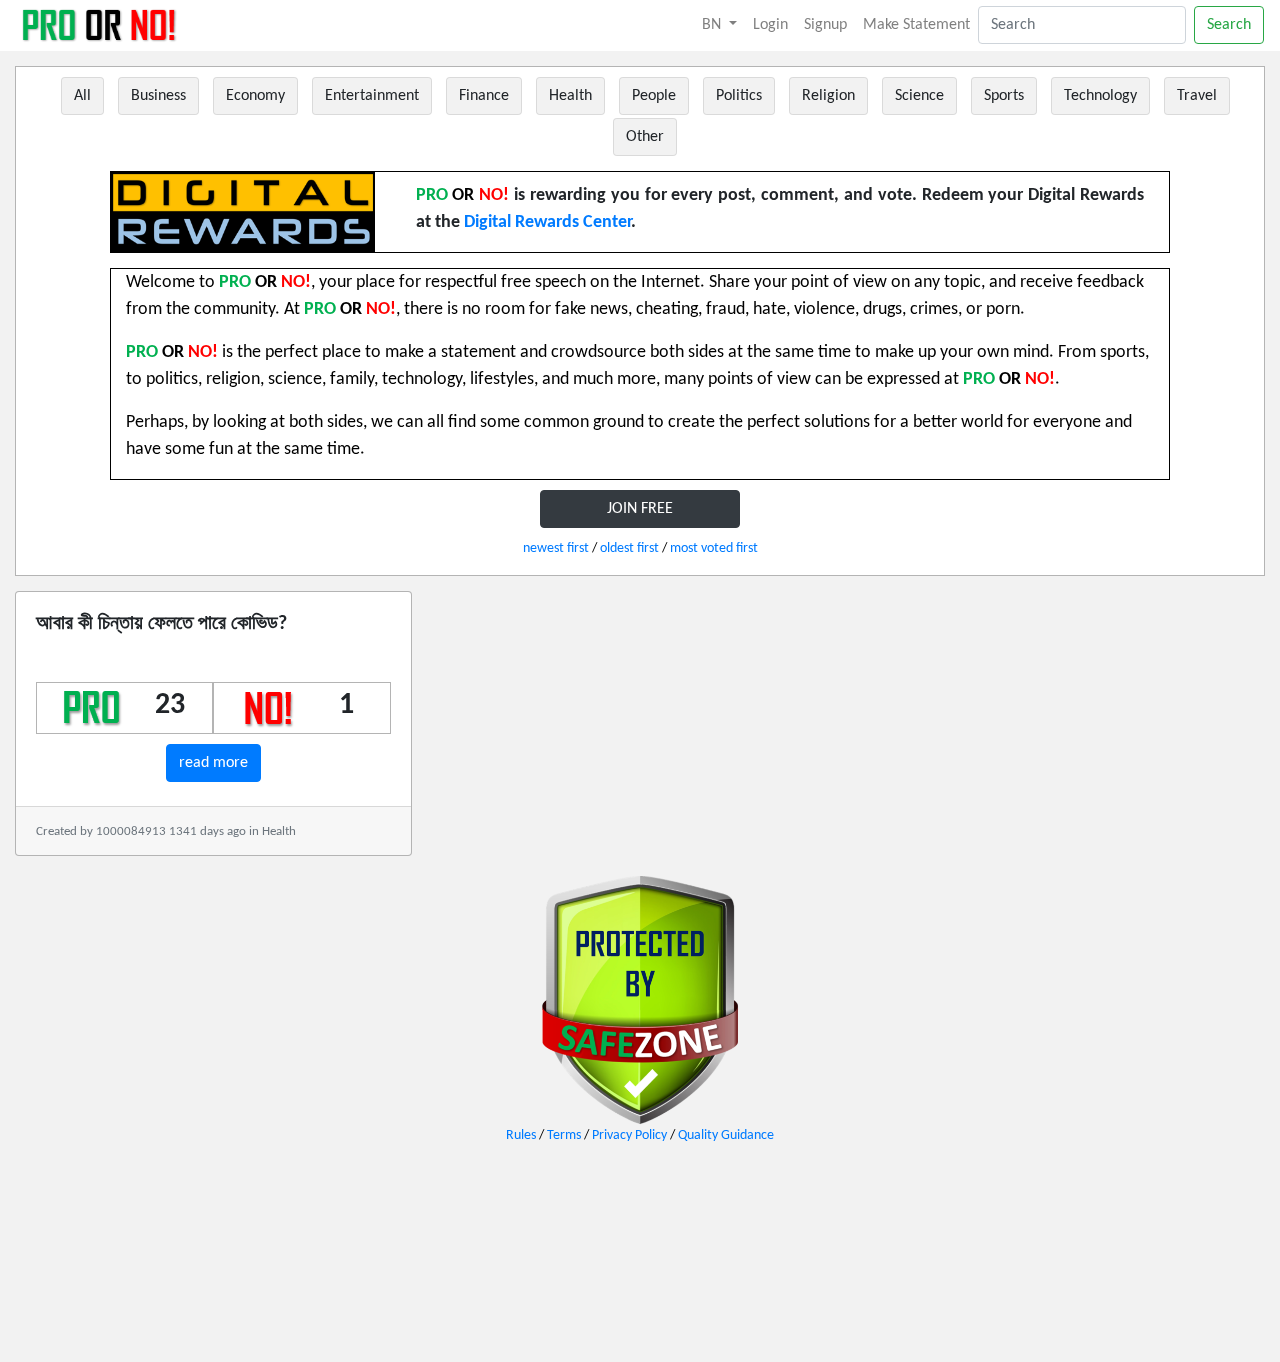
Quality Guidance (726, 1135)
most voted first (714, 548)
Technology (1100, 96)
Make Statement (916, 25)
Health (570, 96)
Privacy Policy (629, 1135)
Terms (564, 1135)
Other (645, 137)
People (654, 96)
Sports (1004, 96)
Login (770, 25)
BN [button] (713, 25)
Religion (828, 96)
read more (213, 763)
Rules (521, 1135)
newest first (556, 548)
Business (158, 96)
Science (919, 96)
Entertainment (372, 96)
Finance (484, 96)
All (82, 96)
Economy (255, 96)
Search (1229, 25)
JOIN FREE (640, 509)
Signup (825, 25)
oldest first (629, 548)
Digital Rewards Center (547, 222)
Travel (1197, 96)
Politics (739, 96)
